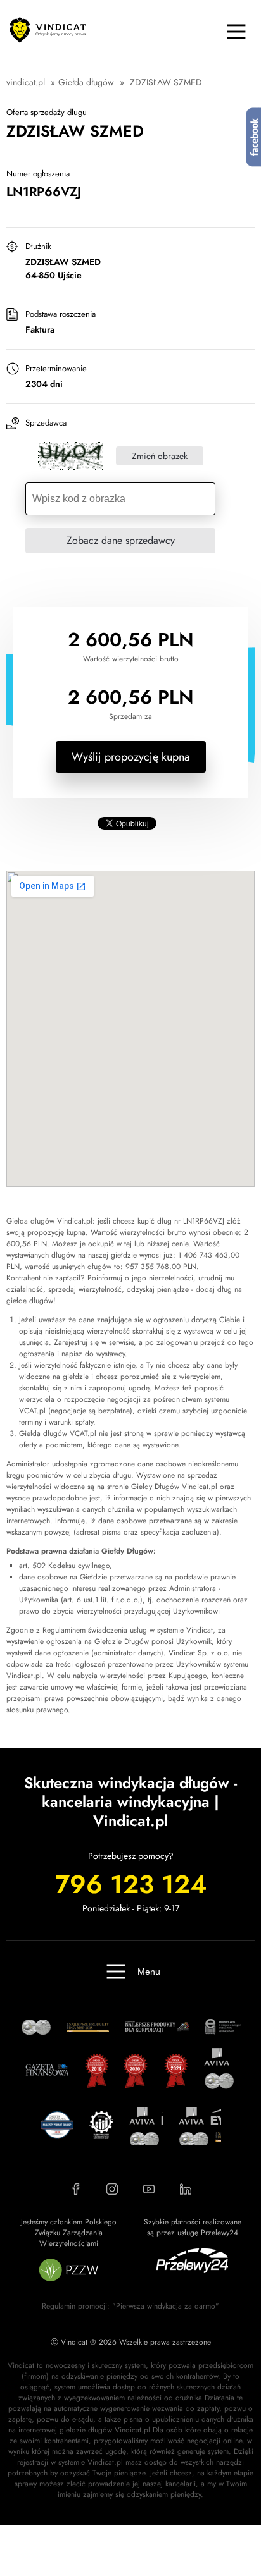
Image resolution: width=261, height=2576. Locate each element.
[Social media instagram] (112, 2189)
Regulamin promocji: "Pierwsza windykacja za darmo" (130, 2306)
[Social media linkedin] (186, 2189)
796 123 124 (131, 1884)
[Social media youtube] (149, 2189)
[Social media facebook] (75, 2189)
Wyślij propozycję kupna (131, 757)
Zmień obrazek (160, 456)
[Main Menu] (236, 32)
